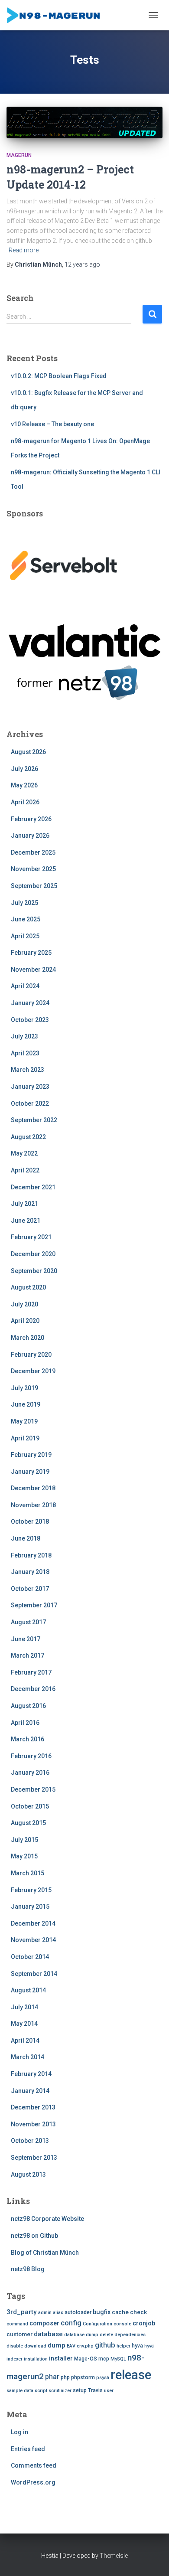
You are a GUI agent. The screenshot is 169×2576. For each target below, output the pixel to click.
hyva (137, 2346)
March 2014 (28, 2057)
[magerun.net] (58, 15)
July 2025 (24, 903)
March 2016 (28, 1739)
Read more (24, 250)
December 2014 (33, 1923)
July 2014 (24, 2007)
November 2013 (33, 2124)
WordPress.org (33, 2482)
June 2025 (26, 919)
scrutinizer (60, 2391)
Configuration (97, 2324)
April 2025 (25, 936)
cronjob (144, 2323)
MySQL (118, 2359)
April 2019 (25, 1438)
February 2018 (31, 1555)
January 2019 (30, 1472)
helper (123, 2346)
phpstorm (83, 2377)
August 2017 (28, 1622)
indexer (15, 2359)
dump (57, 2345)
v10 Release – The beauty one (52, 424)
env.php (85, 2346)
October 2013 (30, 2141)
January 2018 (30, 1572)
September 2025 (34, 886)
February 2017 (31, 1672)
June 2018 (26, 1538)
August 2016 (28, 1706)
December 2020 (33, 1254)
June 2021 (26, 1221)
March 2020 (28, 1338)
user (109, 2391)
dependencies (130, 2335)
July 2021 (24, 1204)
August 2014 (28, 1990)
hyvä (149, 2346)
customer (19, 2334)
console (122, 2324)
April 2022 (25, 1170)
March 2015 (28, 1873)
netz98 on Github (34, 2236)
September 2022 (34, 1120)
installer (61, 2359)
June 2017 (26, 1639)
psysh (103, 2378)
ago (82, 264)
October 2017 (30, 1589)
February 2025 (31, 953)
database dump (81, 2335)
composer (44, 2323)
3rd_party (22, 2312)
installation (36, 2359)
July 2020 (24, 1304)
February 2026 (31, 819)
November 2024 (33, 970)
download (35, 2346)
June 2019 (26, 1404)
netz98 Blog (28, 2269)
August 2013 (28, 2174)
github (105, 2345)
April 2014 (25, 2041)
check (138, 2312)
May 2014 (24, 2024)
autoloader (78, 2312)
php (65, 2377)
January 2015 (30, 1907)
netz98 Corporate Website (47, 2219)
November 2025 (33, 869)
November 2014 (33, 1940)
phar (52, 2377)
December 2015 (33, 1789)
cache (120, 2312)
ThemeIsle (114, 2556)
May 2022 (24, 1153)
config (71, 2323)
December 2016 (33, 1689)
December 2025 (33, 852)
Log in (19, 2432)
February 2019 (31, 1455)
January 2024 (30, 1003)
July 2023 (24, 1036)
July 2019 (24, 1388)
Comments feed (34, 2465)
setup (80, 2390)
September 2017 (34, 1605)
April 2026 (25, 802)
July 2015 (24, 1840)
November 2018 (33, 1505)
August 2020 (28, 1287)
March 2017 (28, 1655)
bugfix (102, 2312)
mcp (104, 2359)
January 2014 (30, 2091)
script (41, 2391)
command (17, 2324)
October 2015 (30, 1806)
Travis (95, 2390)
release (131, 2375)
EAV (71, 2346)
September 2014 (34, 1974)
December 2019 (33, 1371)
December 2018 (33, 1488)
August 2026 (28, 752)
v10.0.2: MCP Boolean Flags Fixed (59, 376)
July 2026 (24, 769)
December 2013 (33, 2107)
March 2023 (28, 1070)
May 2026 (24, 785)
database (48, 2334)
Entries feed (28, 2449)
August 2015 (28, 1823)
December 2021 (33, 1187)
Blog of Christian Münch (45, 2253)
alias (58, 2313)
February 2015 (31, 1890)
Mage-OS (86, 2359)
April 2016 (25, 1723)
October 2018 (30, 1521)
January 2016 (30, 1773)
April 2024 (25, 986)
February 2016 (31, 1756)
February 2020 (31, 1355)
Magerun (19, 155)
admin (45, 2313)
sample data (20, 2391)
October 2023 (30, 1020)
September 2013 (34, 2158)
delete (106, 2335)
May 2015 (24, 1856)
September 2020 (34, 1271)
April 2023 (25, 1053)
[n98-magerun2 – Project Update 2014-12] (84, 122)
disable (15, 2346)
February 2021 (31, 1237)
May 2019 (24, 1421)
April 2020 (25, 1321)
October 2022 (30, 1104)
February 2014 (31, 2074)
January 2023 (30, 1087)
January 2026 (30, 836)
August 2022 (28, 1137)
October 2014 (30, 1957)
